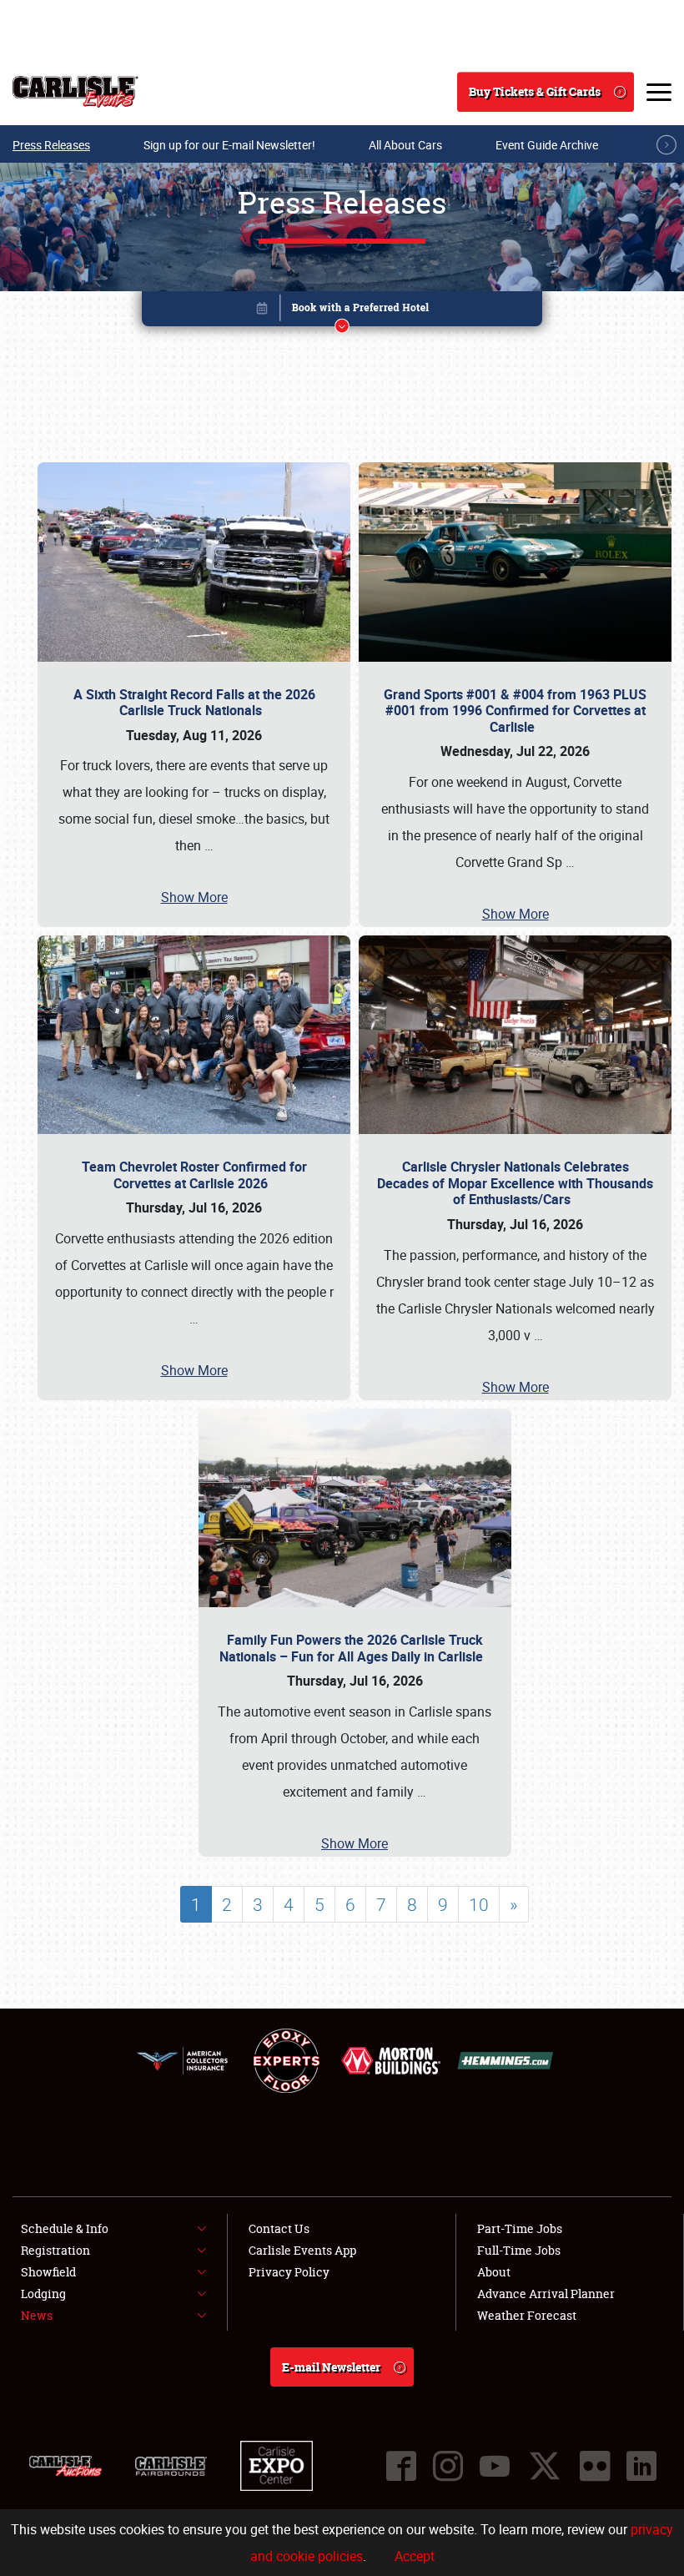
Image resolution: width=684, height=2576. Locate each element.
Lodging (43, 2294)
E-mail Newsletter (331, 2367)
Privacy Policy (289, 2272)
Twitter (545, 2466)
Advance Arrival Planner (546, 2294)
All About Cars (405, 145)
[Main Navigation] (659, 92)
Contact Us (279, 2228)
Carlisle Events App (302, 2250)
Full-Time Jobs (519, 2250)
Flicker (595, 2466)
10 (479, 1904)
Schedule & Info (65, 2228)
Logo (75, 92)
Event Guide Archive (547, 145)
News (37, 2315)
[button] (342, 312)
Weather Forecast (527, 2315)
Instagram (448, 2466)
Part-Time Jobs (520, 2228)
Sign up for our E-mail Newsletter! (229, 145)
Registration (55, 2250)
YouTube (495, 2466)
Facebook (401, 2466)
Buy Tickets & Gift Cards (535, 91)
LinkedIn (641, 2466)
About (494, 2272)
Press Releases (51, 145)
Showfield (48, 2272)
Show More (194, 897)
